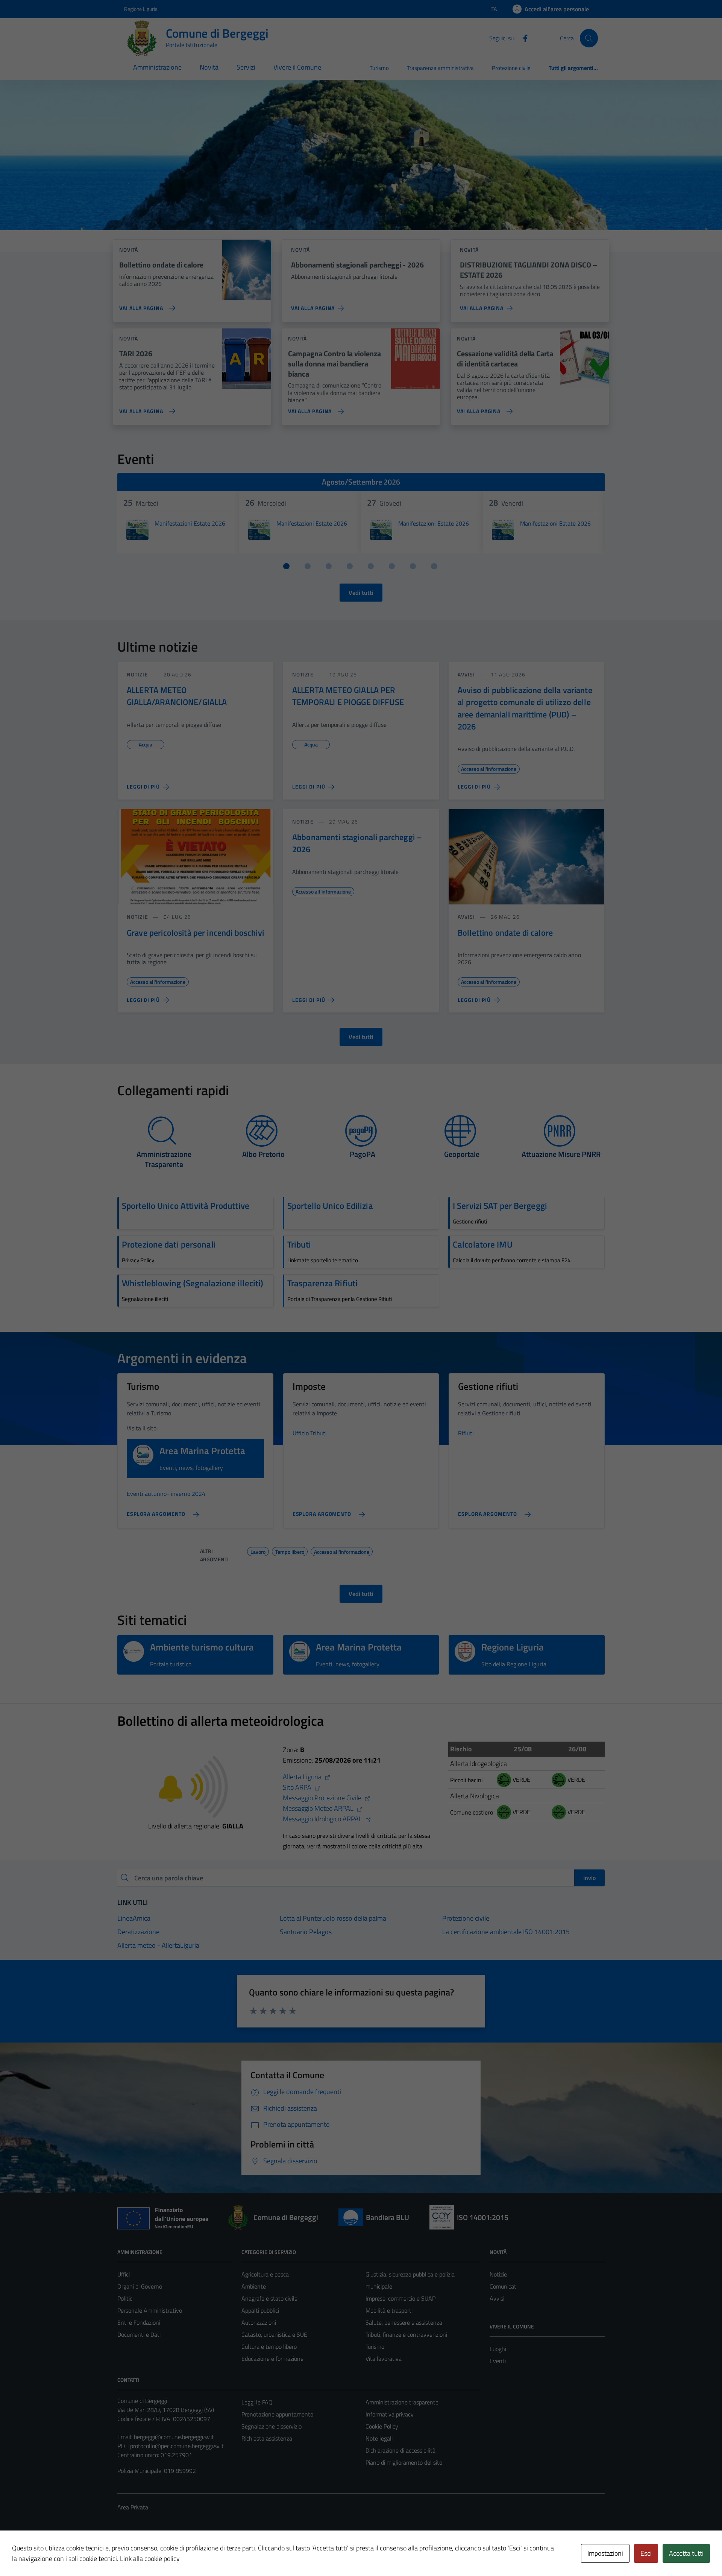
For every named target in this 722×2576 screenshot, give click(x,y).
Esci (646, 2553)
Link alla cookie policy (150, 2559)
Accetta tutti (686, 2553)
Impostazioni (605, 2553)
